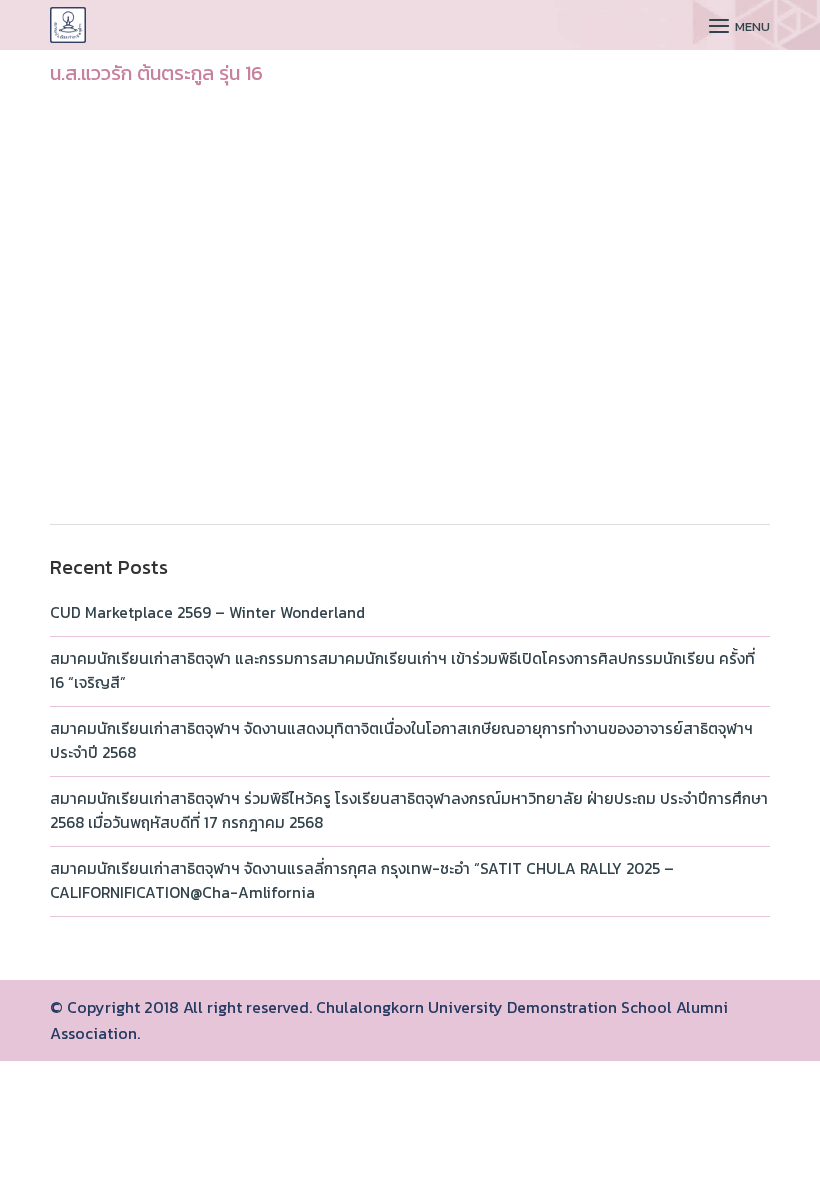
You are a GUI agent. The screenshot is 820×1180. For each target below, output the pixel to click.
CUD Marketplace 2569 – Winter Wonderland (207, 612)
